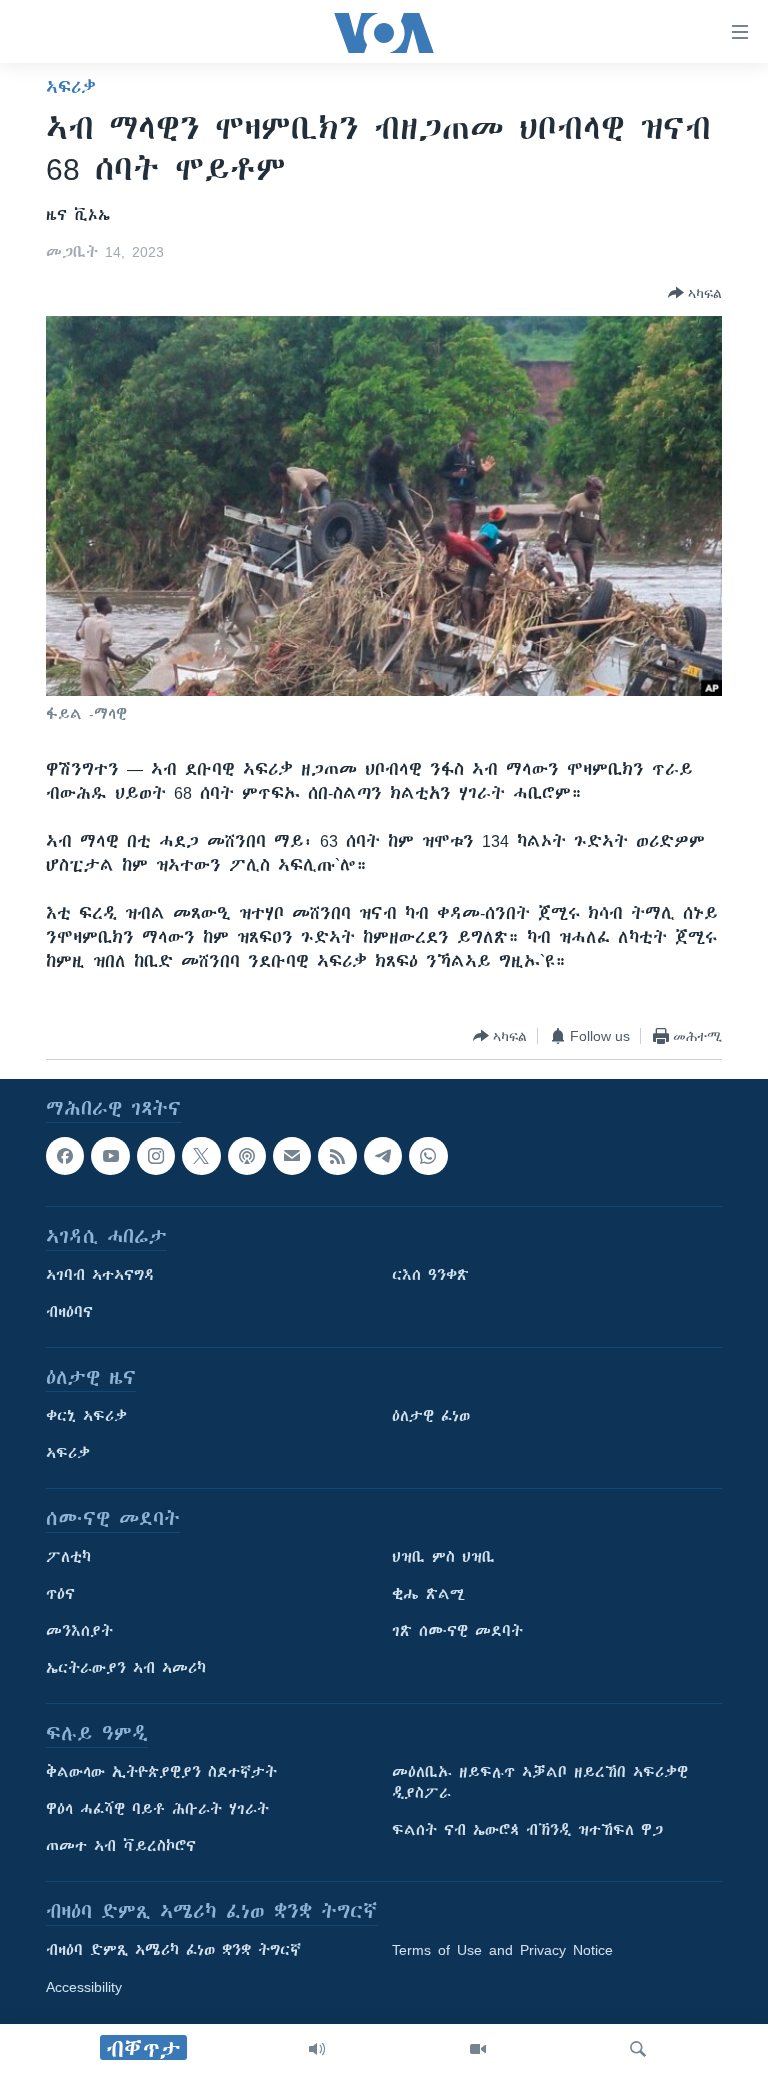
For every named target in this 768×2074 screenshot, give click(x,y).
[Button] (695, 293)
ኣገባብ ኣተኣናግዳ (100, 1276)
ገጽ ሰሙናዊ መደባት (457, 1632)
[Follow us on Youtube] (110, 1156)
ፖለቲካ (68, 1558)
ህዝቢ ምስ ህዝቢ (443, 1558)
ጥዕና (60, 1595)
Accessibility (84, 1988)
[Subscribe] (292, 1156)
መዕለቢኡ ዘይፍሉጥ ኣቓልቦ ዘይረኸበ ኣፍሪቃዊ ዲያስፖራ (540, 1783)
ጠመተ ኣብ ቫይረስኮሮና (121, 1847)
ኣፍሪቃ (71, 87)
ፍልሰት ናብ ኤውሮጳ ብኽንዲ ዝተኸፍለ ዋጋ (527, 1831)
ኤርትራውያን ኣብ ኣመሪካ (126, 1669)
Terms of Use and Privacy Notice (502, 1951)
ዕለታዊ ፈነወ (431, 1417)
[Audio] (317, 2049)
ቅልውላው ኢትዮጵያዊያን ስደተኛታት (161, 1773)
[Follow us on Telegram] (383, 1156)
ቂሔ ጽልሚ (428, 1595)
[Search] (638, 2049)
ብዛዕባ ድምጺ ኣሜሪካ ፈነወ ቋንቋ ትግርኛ (173, 1951)
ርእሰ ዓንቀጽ (430, 1276)
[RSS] (337, 1156)
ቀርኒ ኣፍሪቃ (86, 1417)
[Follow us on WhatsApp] (428, 1156)
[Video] (478, 2049)
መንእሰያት (79, 1632)
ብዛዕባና (69, 1313)
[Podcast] (247, 1156)
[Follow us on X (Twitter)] (201, 1156)
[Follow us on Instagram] (156, 1156)
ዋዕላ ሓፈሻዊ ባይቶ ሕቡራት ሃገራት (157, 1810)
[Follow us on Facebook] (65, 1156)
